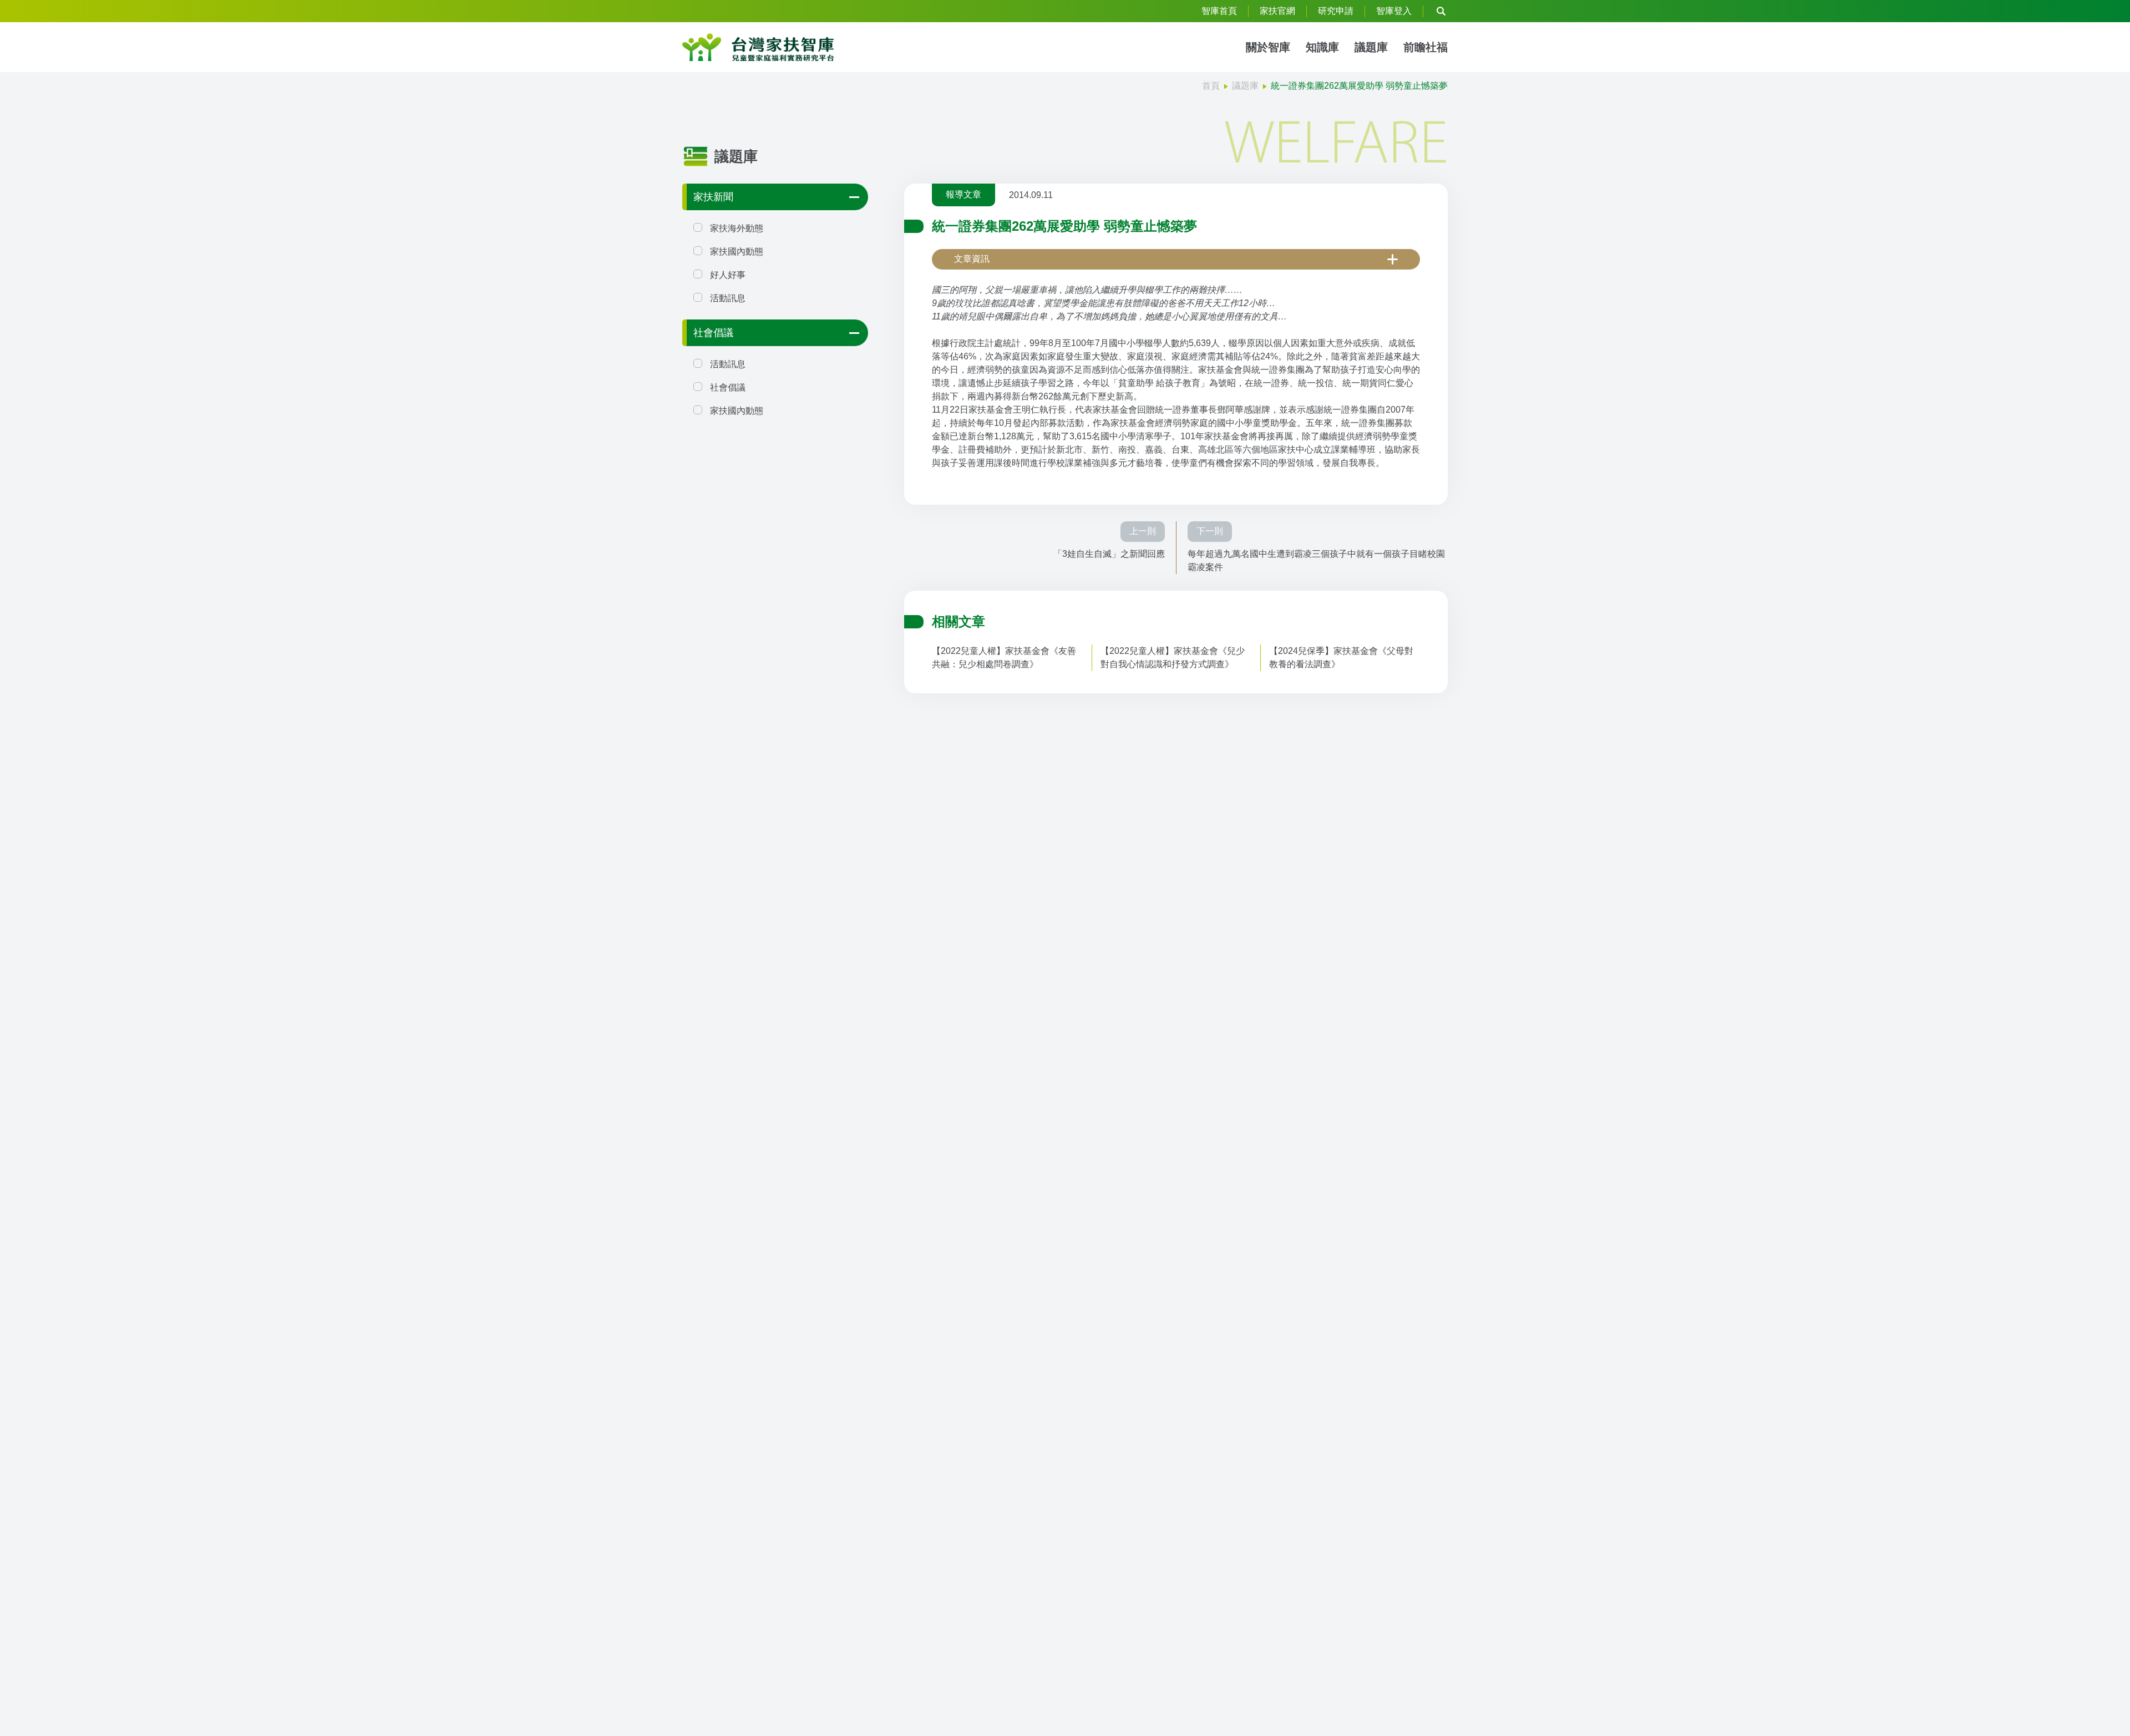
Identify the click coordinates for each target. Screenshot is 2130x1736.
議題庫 (1371, 47)
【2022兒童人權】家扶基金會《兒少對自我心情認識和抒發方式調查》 (1173, 658)
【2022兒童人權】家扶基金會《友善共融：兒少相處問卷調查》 (1004, 658)
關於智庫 (1268, 47)
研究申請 (1336, 11)
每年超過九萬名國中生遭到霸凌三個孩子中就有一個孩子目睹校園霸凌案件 (1316, 560)
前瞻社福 (1426, 47)
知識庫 (1322, 47)
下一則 (1210, 531)
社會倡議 (713, 333)
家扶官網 (1277, 11)
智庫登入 (1394, 11)
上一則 (1143, 531)
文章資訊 (972, 259)
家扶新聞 (713, 197)
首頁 (1211, 86)
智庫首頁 (1219, 11)
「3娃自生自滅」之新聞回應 (1109, 554)
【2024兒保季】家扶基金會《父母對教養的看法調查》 (1341, 658)
